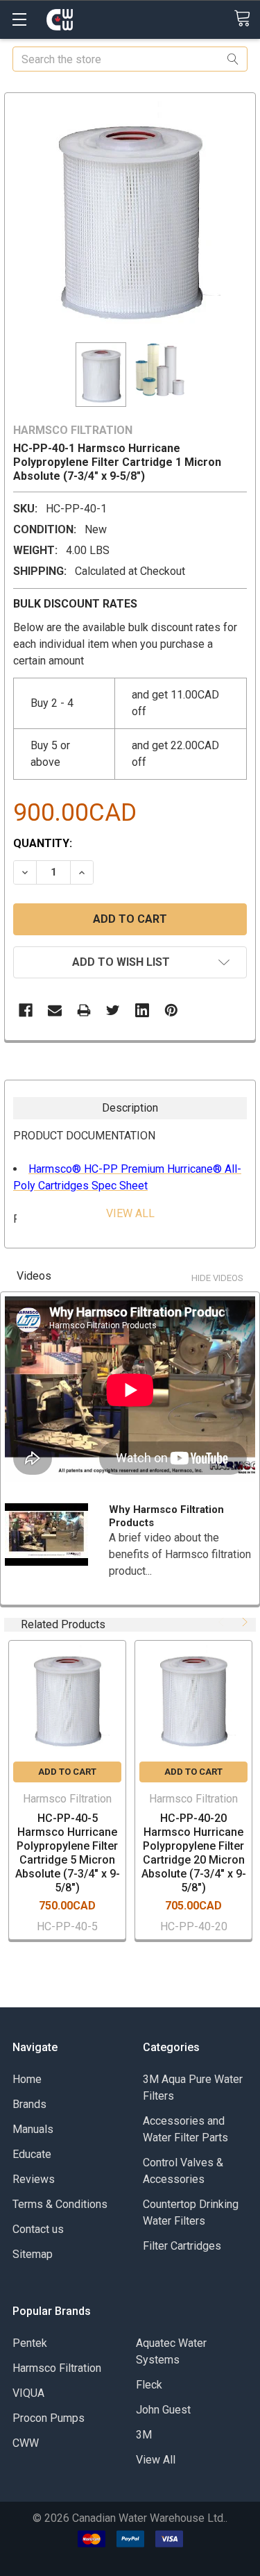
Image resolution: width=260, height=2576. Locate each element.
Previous (223, 1622)
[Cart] (247, 19)
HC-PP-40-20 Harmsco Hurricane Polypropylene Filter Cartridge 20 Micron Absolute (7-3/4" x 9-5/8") (194, 1853)
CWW (26, 2443)
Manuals (33, 2129)
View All (156, 2460)
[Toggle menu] (19, 19)
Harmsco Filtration (57, 2368)
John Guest (163, 2410)
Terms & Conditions (60, 2204)
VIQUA (28, 2393)
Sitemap (33, 2254)
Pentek (30, 2343)
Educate (32, 2154)
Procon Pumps (49, 2418)
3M (144, 2435)
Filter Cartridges (182, 2246)
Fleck (149, 2385)
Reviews (34, 2179)
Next (243, 1622)
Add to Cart (67, 1772)
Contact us (38, 2229)
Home (27, 2079)
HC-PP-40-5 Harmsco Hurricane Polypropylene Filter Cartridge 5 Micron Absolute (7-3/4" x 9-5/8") (68, 1853)
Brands (29, 2104)
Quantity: (43, 843)
